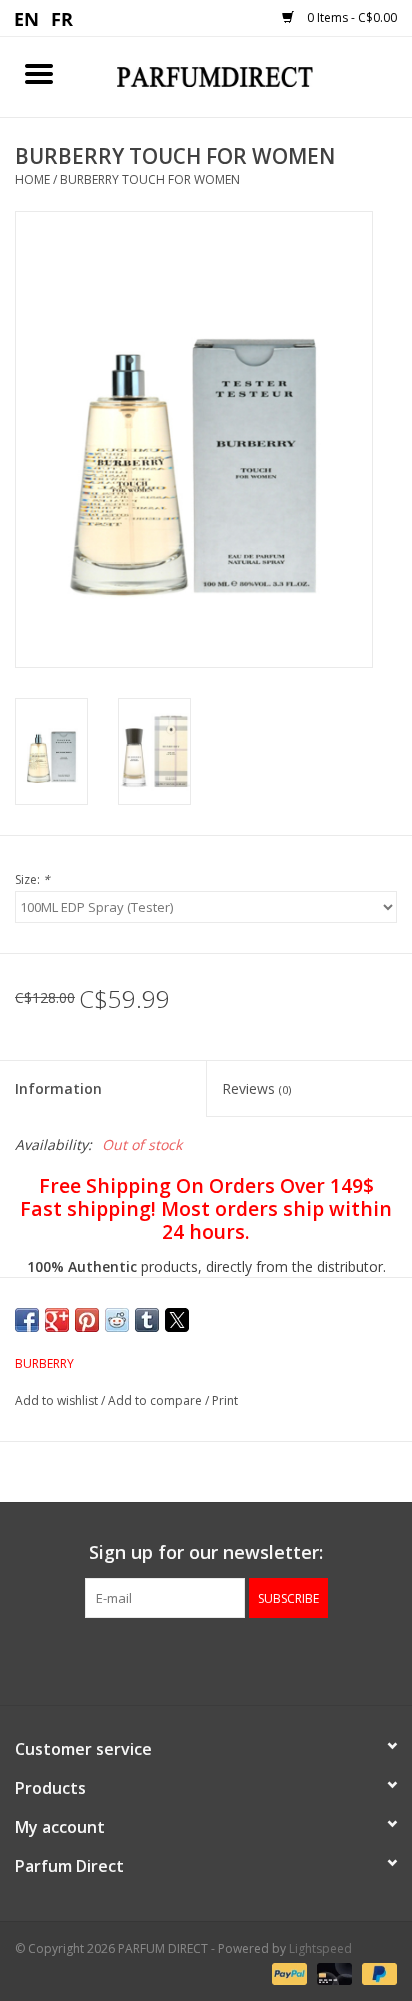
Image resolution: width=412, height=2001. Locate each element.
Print (225, 1400)
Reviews (256, 1088)
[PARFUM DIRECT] (245, 75)
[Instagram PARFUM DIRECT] (224, 1659)
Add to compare (156, 1400)
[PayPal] (287, 1973)
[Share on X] (177, 1320)
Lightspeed (320, 1948)
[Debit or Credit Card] (332, 1973)
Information (58, 1088)
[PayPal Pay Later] (376, 1973)
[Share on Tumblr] (147, 1320)
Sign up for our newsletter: (206, 1552)
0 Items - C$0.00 (350, 17)
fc (62, 18)
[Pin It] (87, 1320)
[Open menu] (39, 73)
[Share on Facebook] (27, 1320)
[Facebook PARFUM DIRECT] (188, 1659)
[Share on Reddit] (117, 1320)
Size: (32, 879)
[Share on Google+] (57, 1320)
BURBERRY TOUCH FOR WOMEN (150, 179)
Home (32, 179)
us (27, 18)
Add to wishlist (58, 1400)
